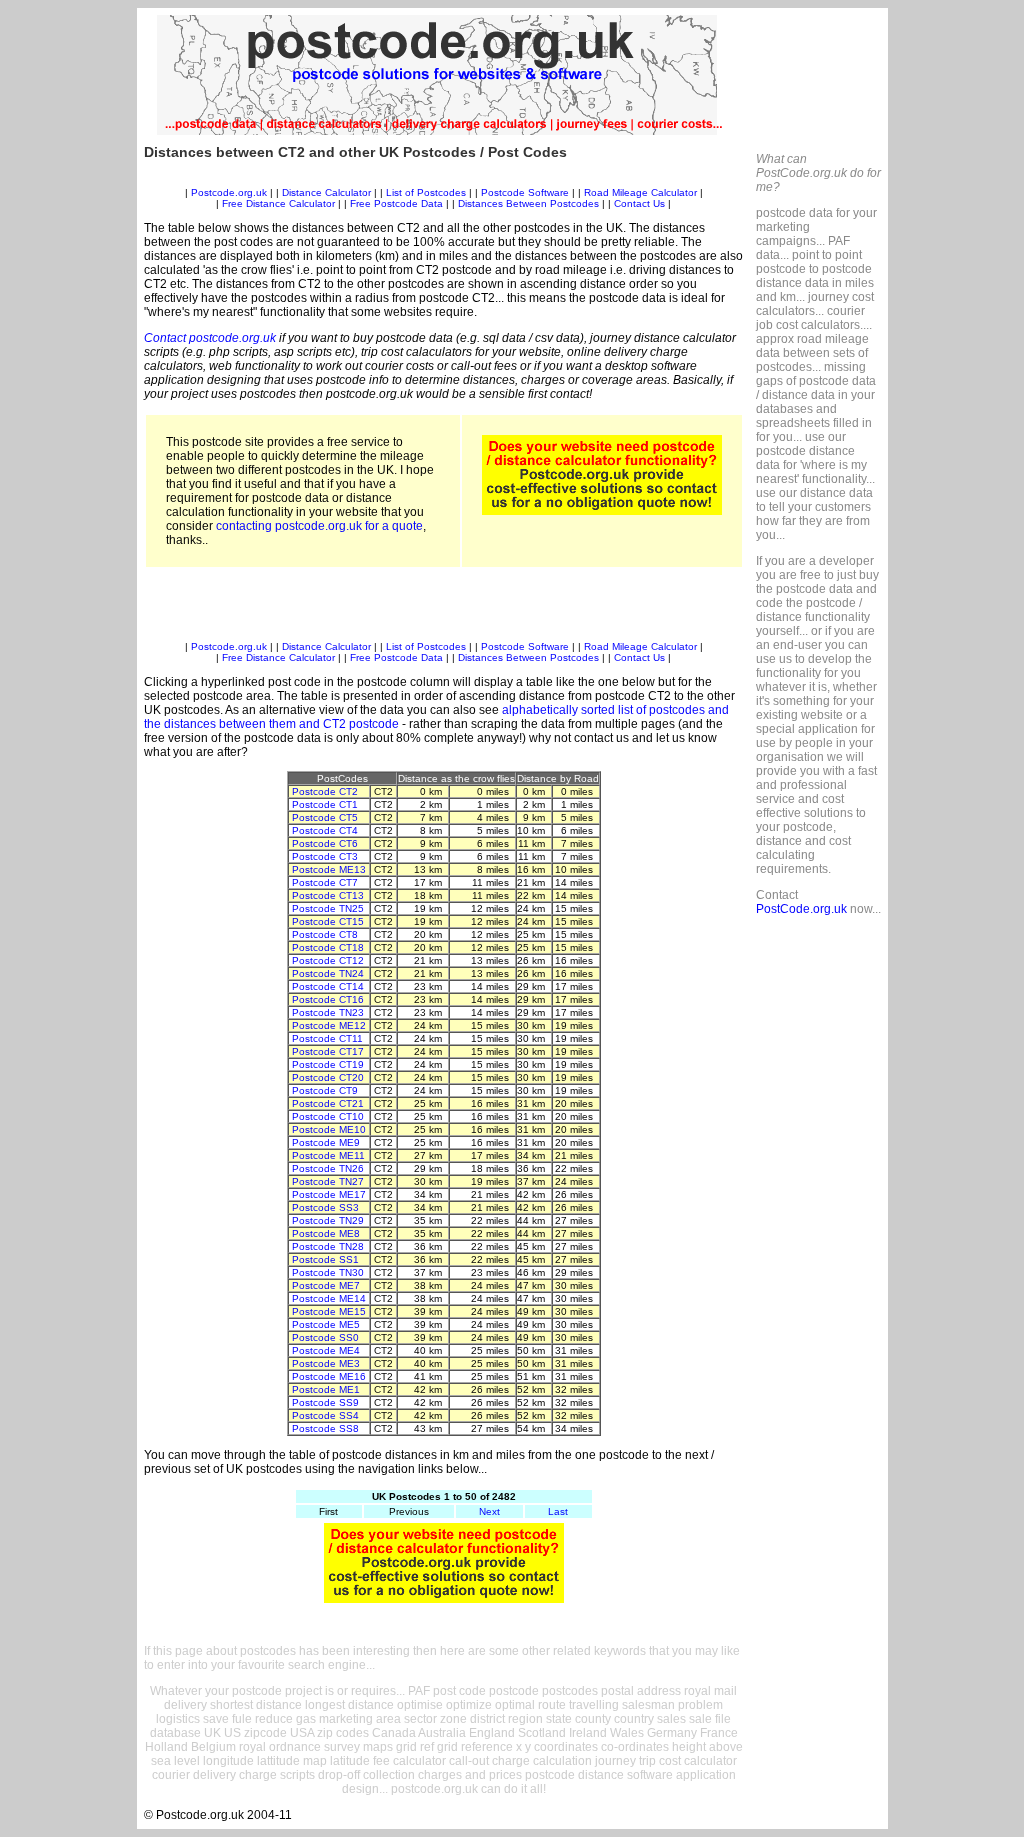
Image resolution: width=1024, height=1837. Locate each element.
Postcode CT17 (328, 1051)
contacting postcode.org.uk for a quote (319, 526)
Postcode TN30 (328, 1272)
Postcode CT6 (325, 843)
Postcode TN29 (328, 1220)
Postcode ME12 (329, 1025)
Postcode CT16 (328, 999)
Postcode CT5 (325, 817)
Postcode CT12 (328, 960)
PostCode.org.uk (801, 909)
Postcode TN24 (328, 973)
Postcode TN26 (328, 1168)
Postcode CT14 (328, 986)
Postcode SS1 (325, 1259)
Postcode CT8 (325, 934)
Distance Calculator (326, 192)
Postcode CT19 (328, 1064)
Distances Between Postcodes (528, 203)
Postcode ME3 (326, 1363)
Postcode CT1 (325, 804)
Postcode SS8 (325, 1428)
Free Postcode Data (396, 203)
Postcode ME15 (329, 1311)
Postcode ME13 (329, 869)
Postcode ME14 (329, 1298)
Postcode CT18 (328, 947)
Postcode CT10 (328, 1116)
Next (489, 1511)
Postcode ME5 (326, 1324)
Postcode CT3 (325, 856)
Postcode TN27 (328, 1181)
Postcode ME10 (329, 1129)
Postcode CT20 (328, 1077)
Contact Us (641, 203)
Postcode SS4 (325, 1415)
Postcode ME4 (326, 1350)
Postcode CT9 (325, 1090)
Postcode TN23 (328, 1012)
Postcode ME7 (326, 1285)
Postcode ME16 (329, 1376)
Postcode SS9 (325, 1402)
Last (558, 1511)
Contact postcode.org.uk (210, 338)
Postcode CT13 (328, 895)
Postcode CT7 (325, 882)
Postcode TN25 (328, 908)
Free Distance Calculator (278, 203)
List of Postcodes (426, 192)
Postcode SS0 (325, 1337)
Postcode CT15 (328, 921)
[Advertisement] (444, 179)
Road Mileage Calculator (640, 192)
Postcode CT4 (325, 830)
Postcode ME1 (326, 1389)
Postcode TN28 (328, 1246)
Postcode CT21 (328, 1103)
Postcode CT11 (327, 1038)
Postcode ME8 (326, 1233)
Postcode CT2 (325, 791)
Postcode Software (525, 192)
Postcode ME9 (326, 1142)
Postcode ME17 (329, 1194)
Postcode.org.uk (229, 192)
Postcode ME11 (328, 1155)
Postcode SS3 (325, 1207)
